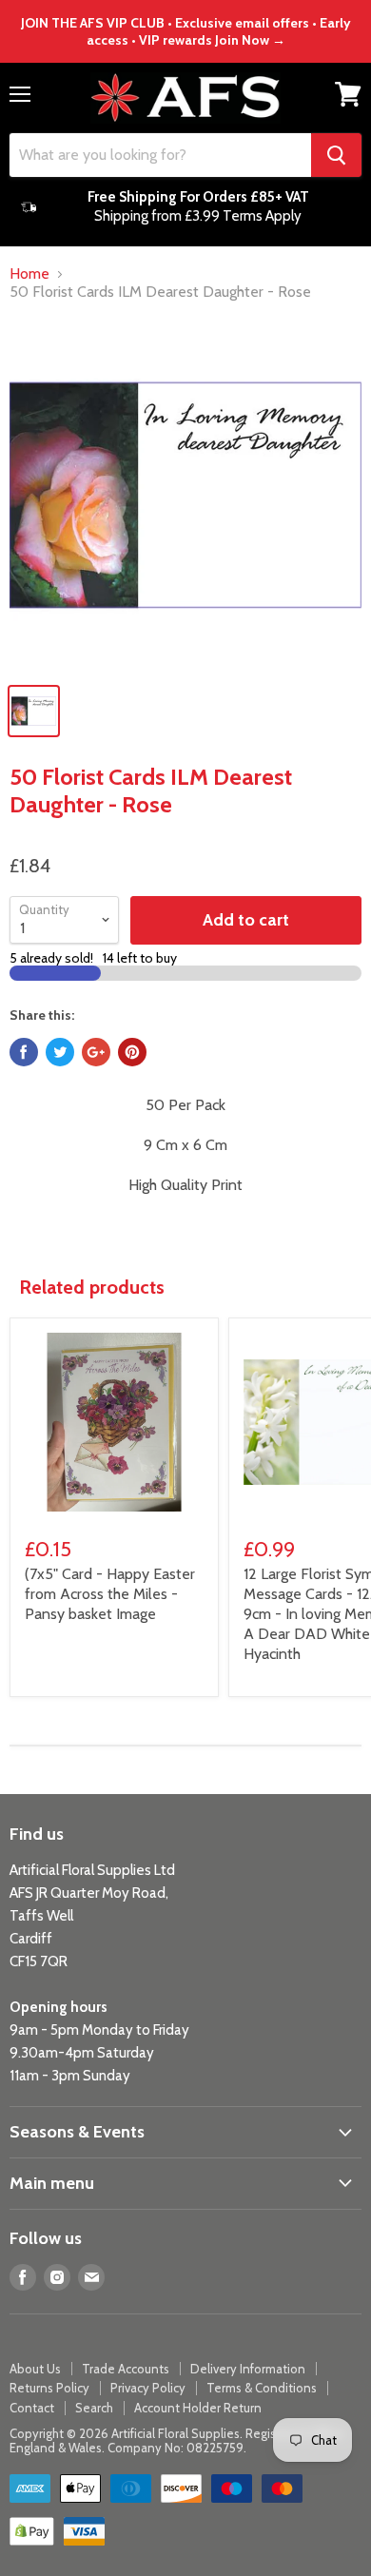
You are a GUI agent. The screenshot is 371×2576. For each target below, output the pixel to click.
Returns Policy (49, 2388)
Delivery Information (248, 2369)
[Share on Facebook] (24, 1052)
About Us (35, 2369)
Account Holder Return (198, 2408)
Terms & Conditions (262, 2388)
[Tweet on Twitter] (60, 1052)
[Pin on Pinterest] (132, 1052)
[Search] (336, 155)
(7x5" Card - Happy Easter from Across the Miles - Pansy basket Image (110, 1594)
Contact (32, 2408)
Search (94, 2408)
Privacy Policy (148, 2388)
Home (29, 274)
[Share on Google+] (96, 1052)
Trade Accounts (126, 2369)
